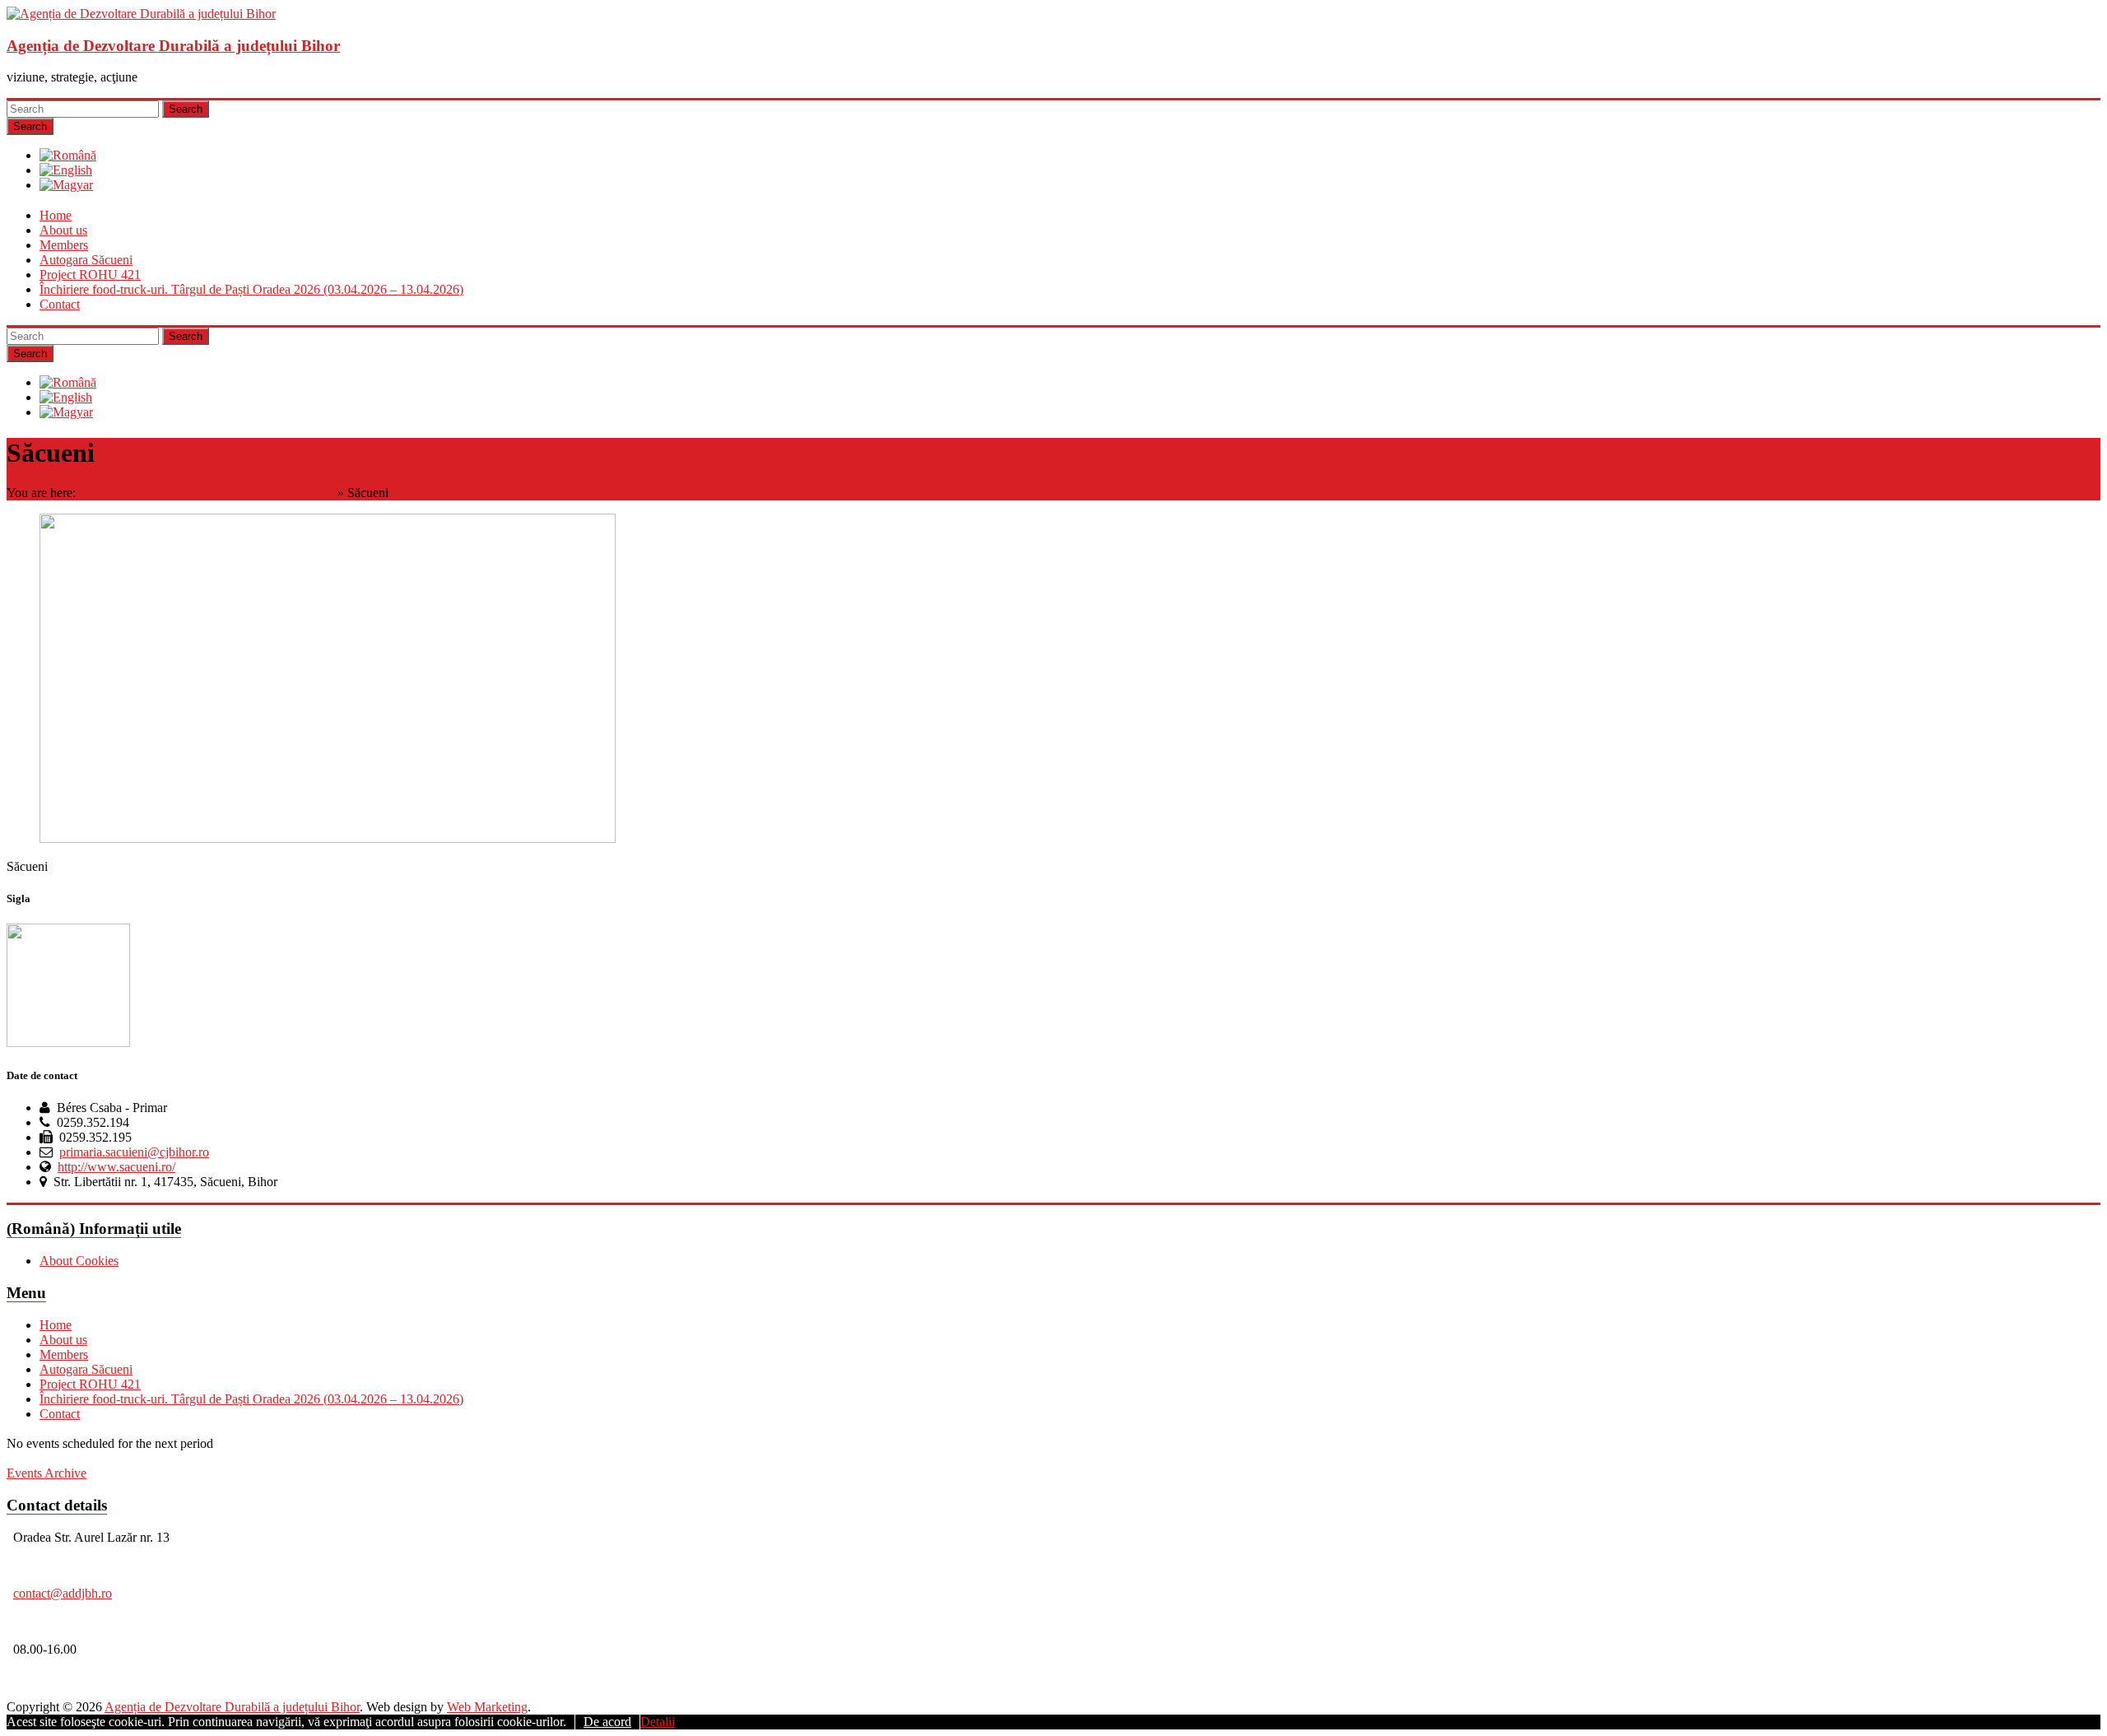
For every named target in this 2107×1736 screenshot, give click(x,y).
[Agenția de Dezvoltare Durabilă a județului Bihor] (141, 14)
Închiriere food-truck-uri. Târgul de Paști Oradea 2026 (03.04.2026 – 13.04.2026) (251, 289)
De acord (607, 1722)
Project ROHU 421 (90, 275)
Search (186, 109)
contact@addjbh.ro (63, 1593)
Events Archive (47, 1473)
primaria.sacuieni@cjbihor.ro (134, 1152)
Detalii (658, 1722)
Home (56, 215)
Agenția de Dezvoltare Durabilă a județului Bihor (173, 46)
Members (64, 245)
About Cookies (79, 1261)
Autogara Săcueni (86, 260)
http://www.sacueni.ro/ (116, 1167)
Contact (60, 304)
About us (63, 230)
